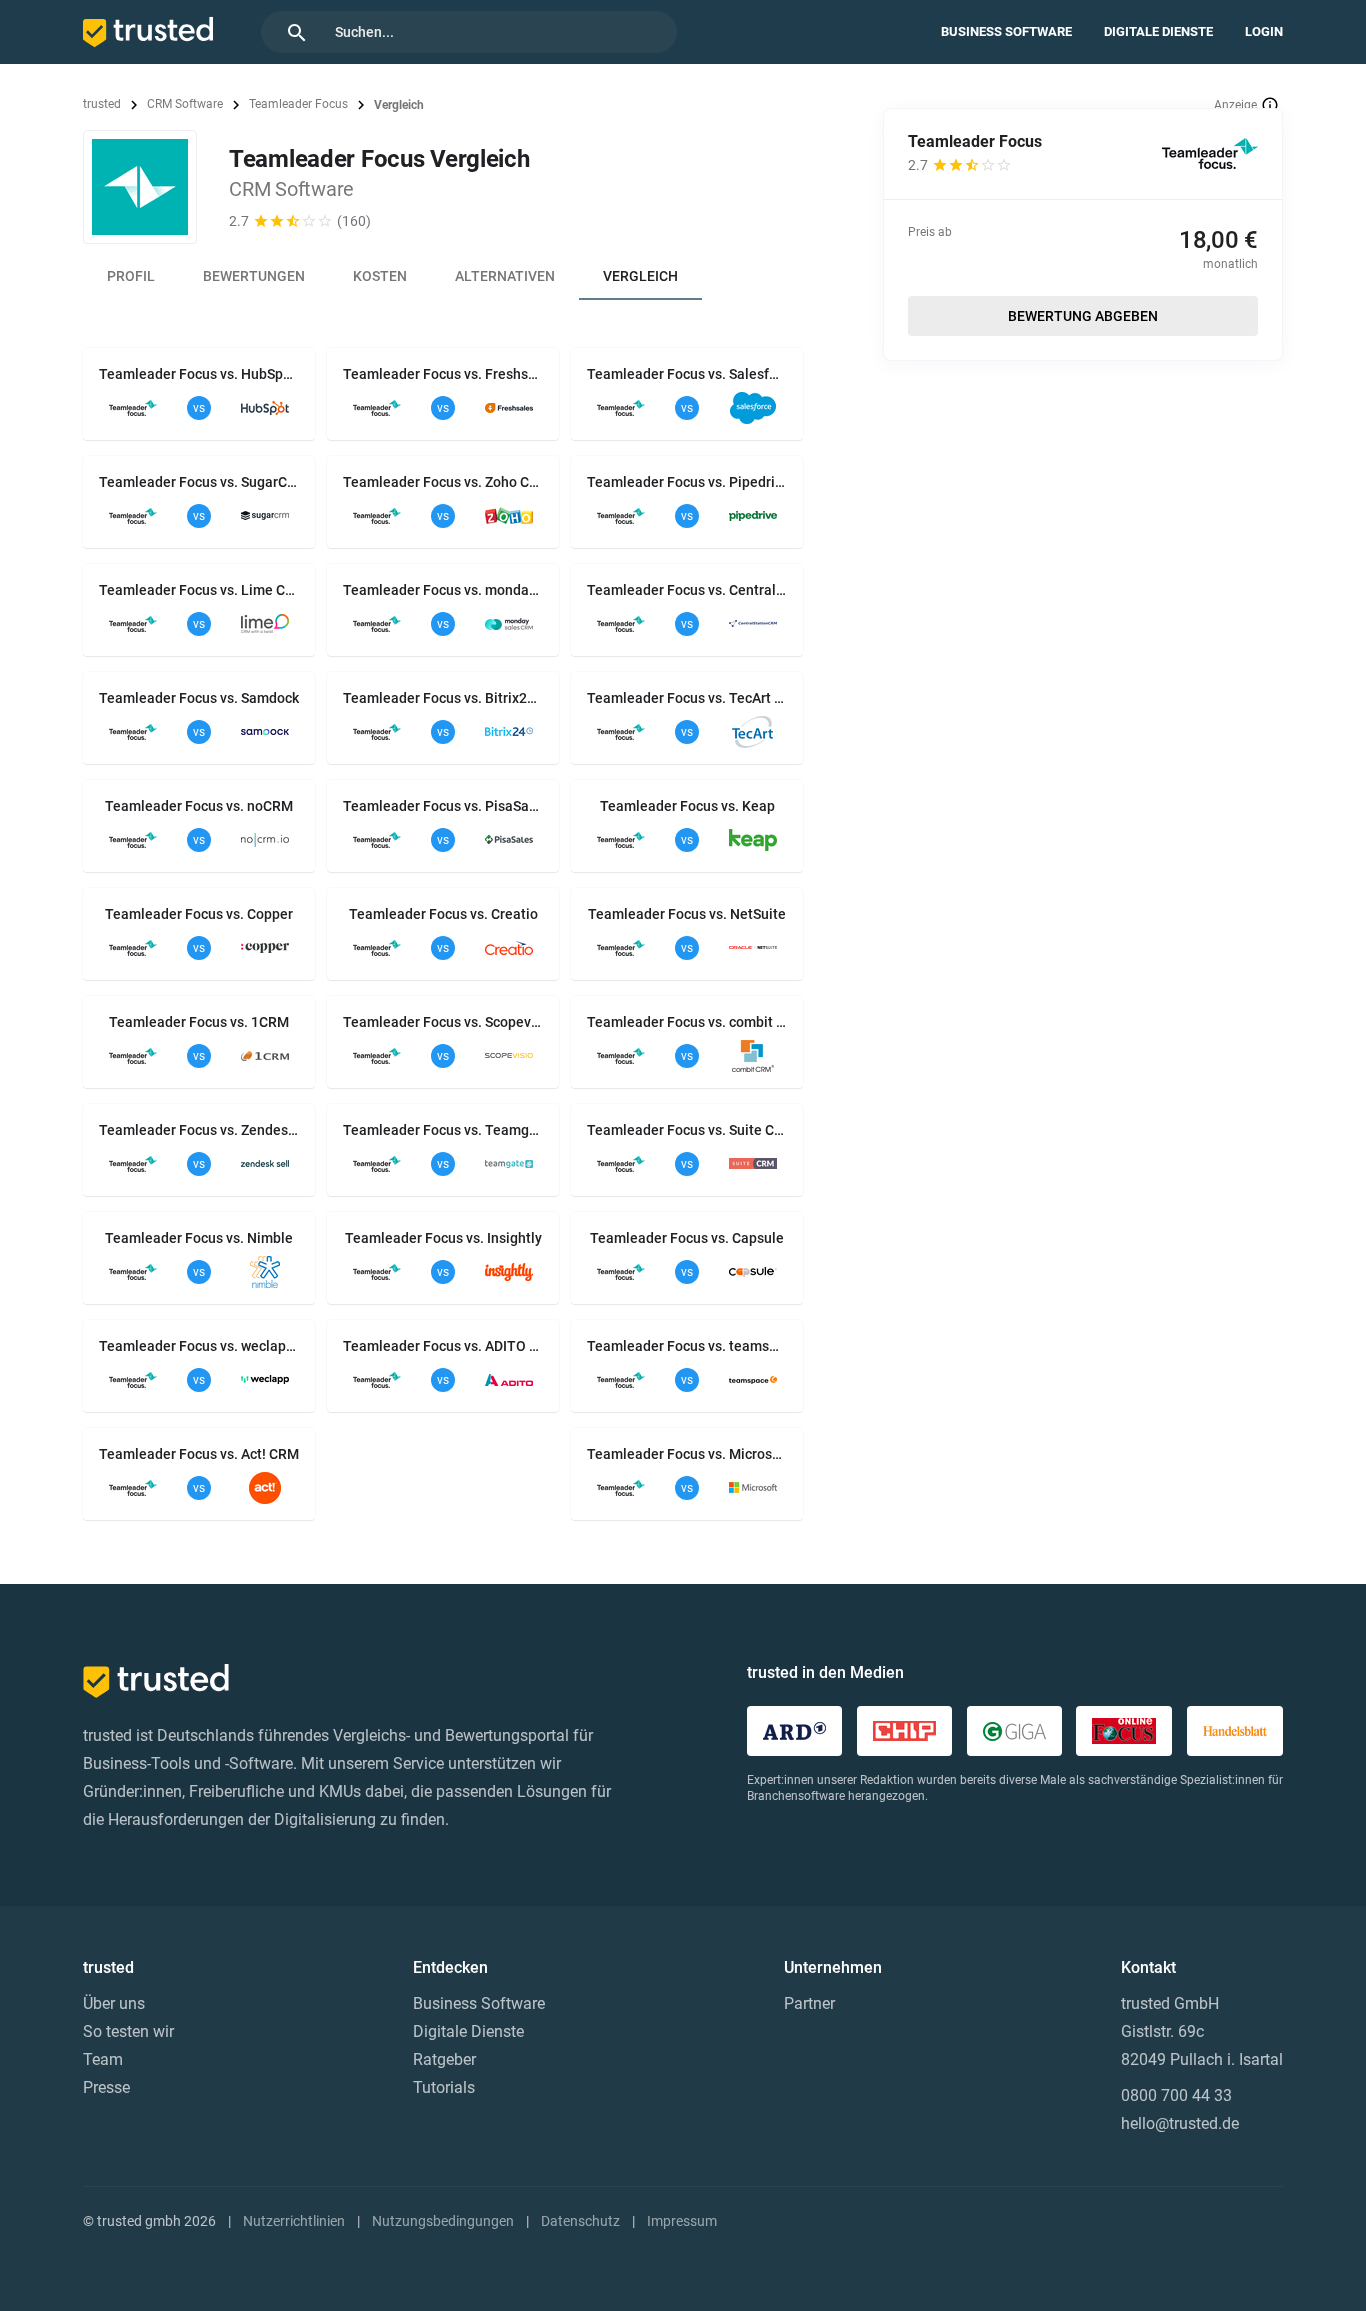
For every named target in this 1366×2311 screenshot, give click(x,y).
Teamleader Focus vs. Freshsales (443, 374)
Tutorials (444, 2087)
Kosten (380, 276)
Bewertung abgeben (1083, 316)
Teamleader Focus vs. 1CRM (199, 1022)
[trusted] (148, 32)
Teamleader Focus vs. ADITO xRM (443, 1346)
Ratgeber (444, 2059)
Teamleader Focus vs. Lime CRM (199, 590)
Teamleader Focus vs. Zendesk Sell (199, 1130)
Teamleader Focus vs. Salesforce (687, 374)
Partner (809, 2003)
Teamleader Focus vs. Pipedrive (687, 482)
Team (103, 2059)
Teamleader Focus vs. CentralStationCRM (687, 590)
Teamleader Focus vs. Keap (687, 806)
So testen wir (128, 2031)
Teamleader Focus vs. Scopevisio (443, 1022)
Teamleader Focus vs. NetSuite (687, 914)
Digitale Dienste (1158, 31)
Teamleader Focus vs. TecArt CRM (687, 698)
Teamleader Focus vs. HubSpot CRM (199, 374)
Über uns (114, 2003)
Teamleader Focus (298, 104)
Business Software (1006, 31)
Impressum (682, 2221)
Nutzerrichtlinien (294, 2221)
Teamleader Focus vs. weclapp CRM (199, 1346)
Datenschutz (580, 2221)
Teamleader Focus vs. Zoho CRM (443, 482)
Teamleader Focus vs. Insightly (443, 1238)
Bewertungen (254, 276)
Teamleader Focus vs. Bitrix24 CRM (443, 698)
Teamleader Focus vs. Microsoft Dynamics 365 (687, 1454)
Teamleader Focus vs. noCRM (199, 806)
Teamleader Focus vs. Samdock (199, 698)
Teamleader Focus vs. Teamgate (443, 1130)
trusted (102, 104)
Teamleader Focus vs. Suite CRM (687, 1130)
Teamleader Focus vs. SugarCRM (199, 482)
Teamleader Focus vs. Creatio (443, 914)
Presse (106, 2087)
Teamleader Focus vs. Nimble (199, 1238)
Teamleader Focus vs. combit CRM (687, 1022)
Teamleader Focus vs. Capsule (687, 1238)
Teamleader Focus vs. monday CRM (443, 590)
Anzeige (1235, 105)
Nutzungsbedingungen (443, 2221)
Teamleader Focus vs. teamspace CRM (687, 1346)
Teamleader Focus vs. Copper (199, 914)
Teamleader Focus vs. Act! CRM (199, 1454)
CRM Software (185, 104)
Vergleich (640, 276)
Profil (131, 276)
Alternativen (505, 276)
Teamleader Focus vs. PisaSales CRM (443, 806)
